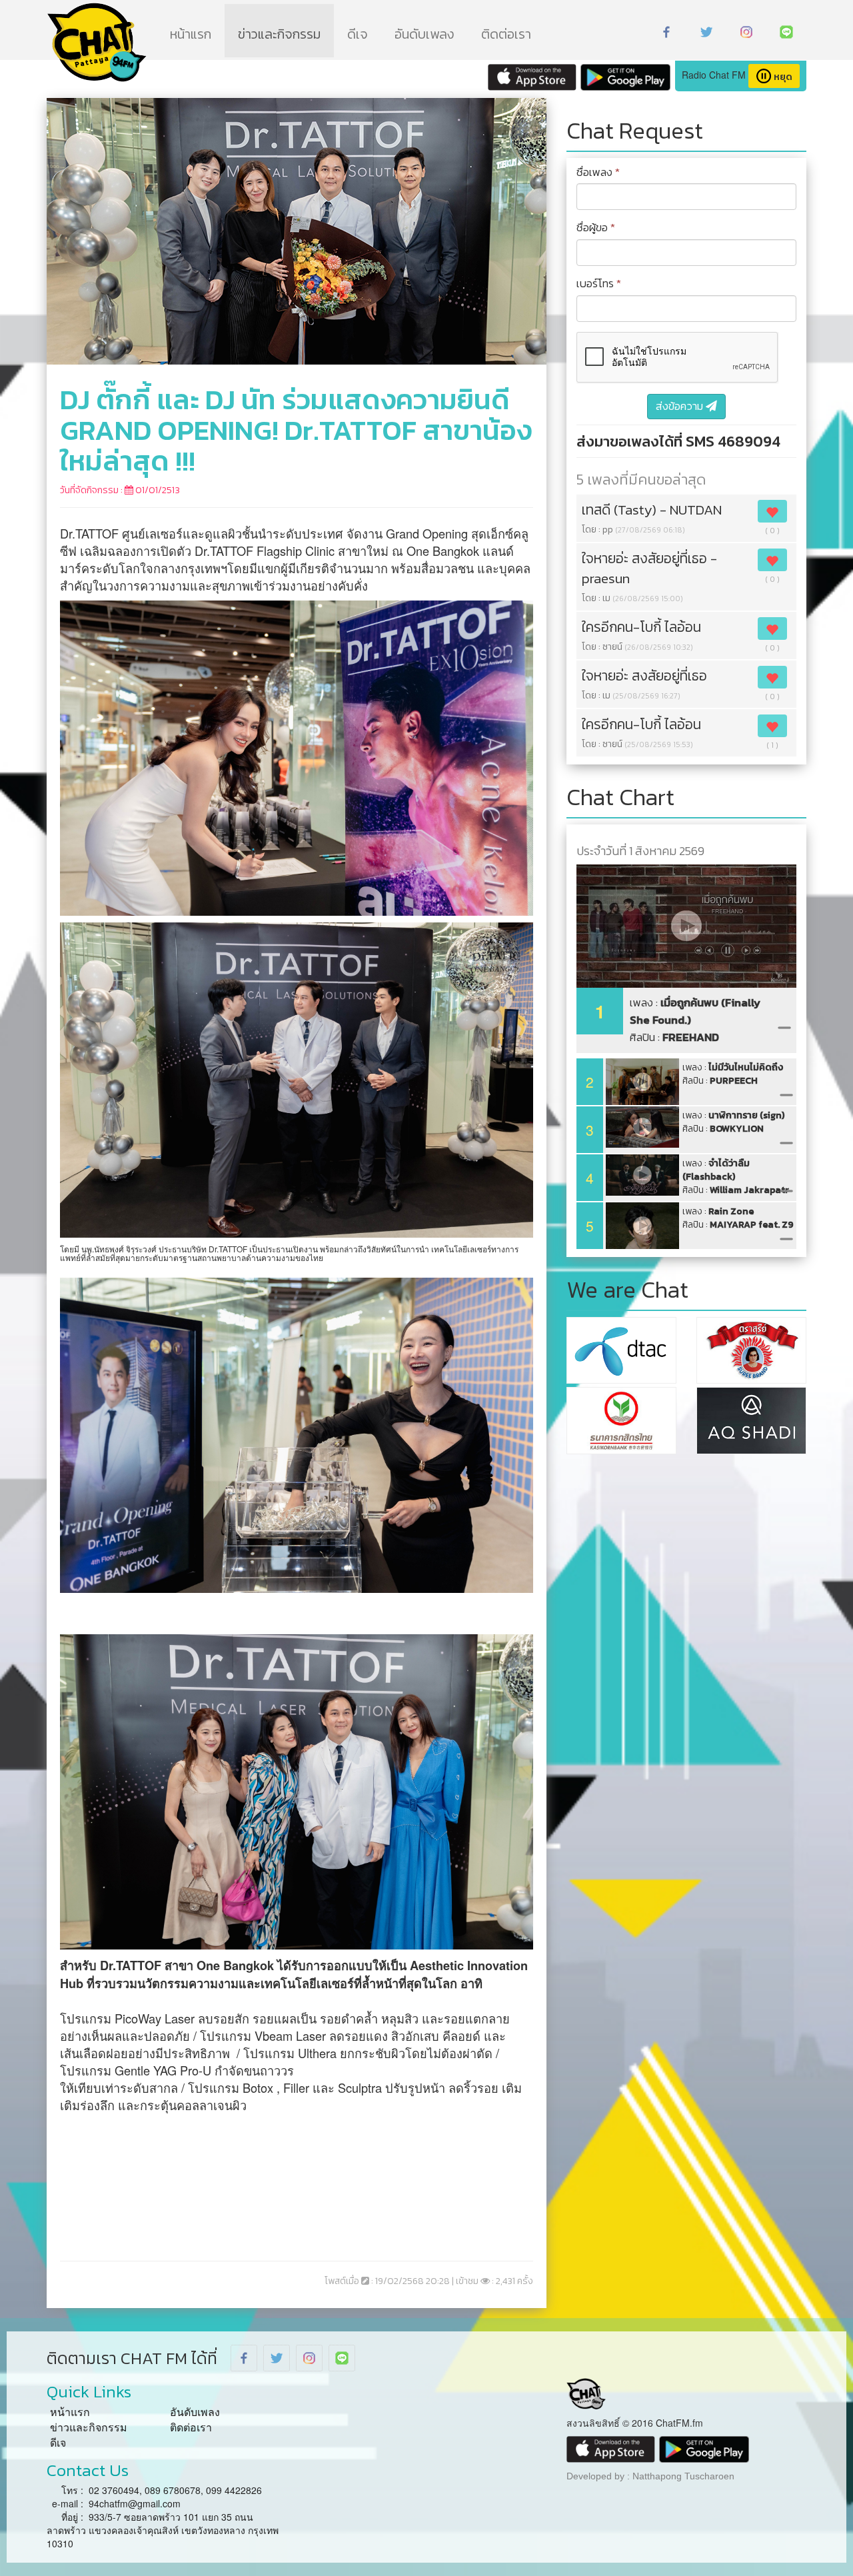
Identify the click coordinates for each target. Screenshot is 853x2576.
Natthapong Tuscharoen (683, 2476)
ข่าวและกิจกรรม (279, 34)
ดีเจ (358, 34)
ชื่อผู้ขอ (596, 228)
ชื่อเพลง (598, 173)
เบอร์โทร (599, 284)
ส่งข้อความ (681, 406)
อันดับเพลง (425, 34)
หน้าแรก (191, 34)
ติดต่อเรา (506, 34)
